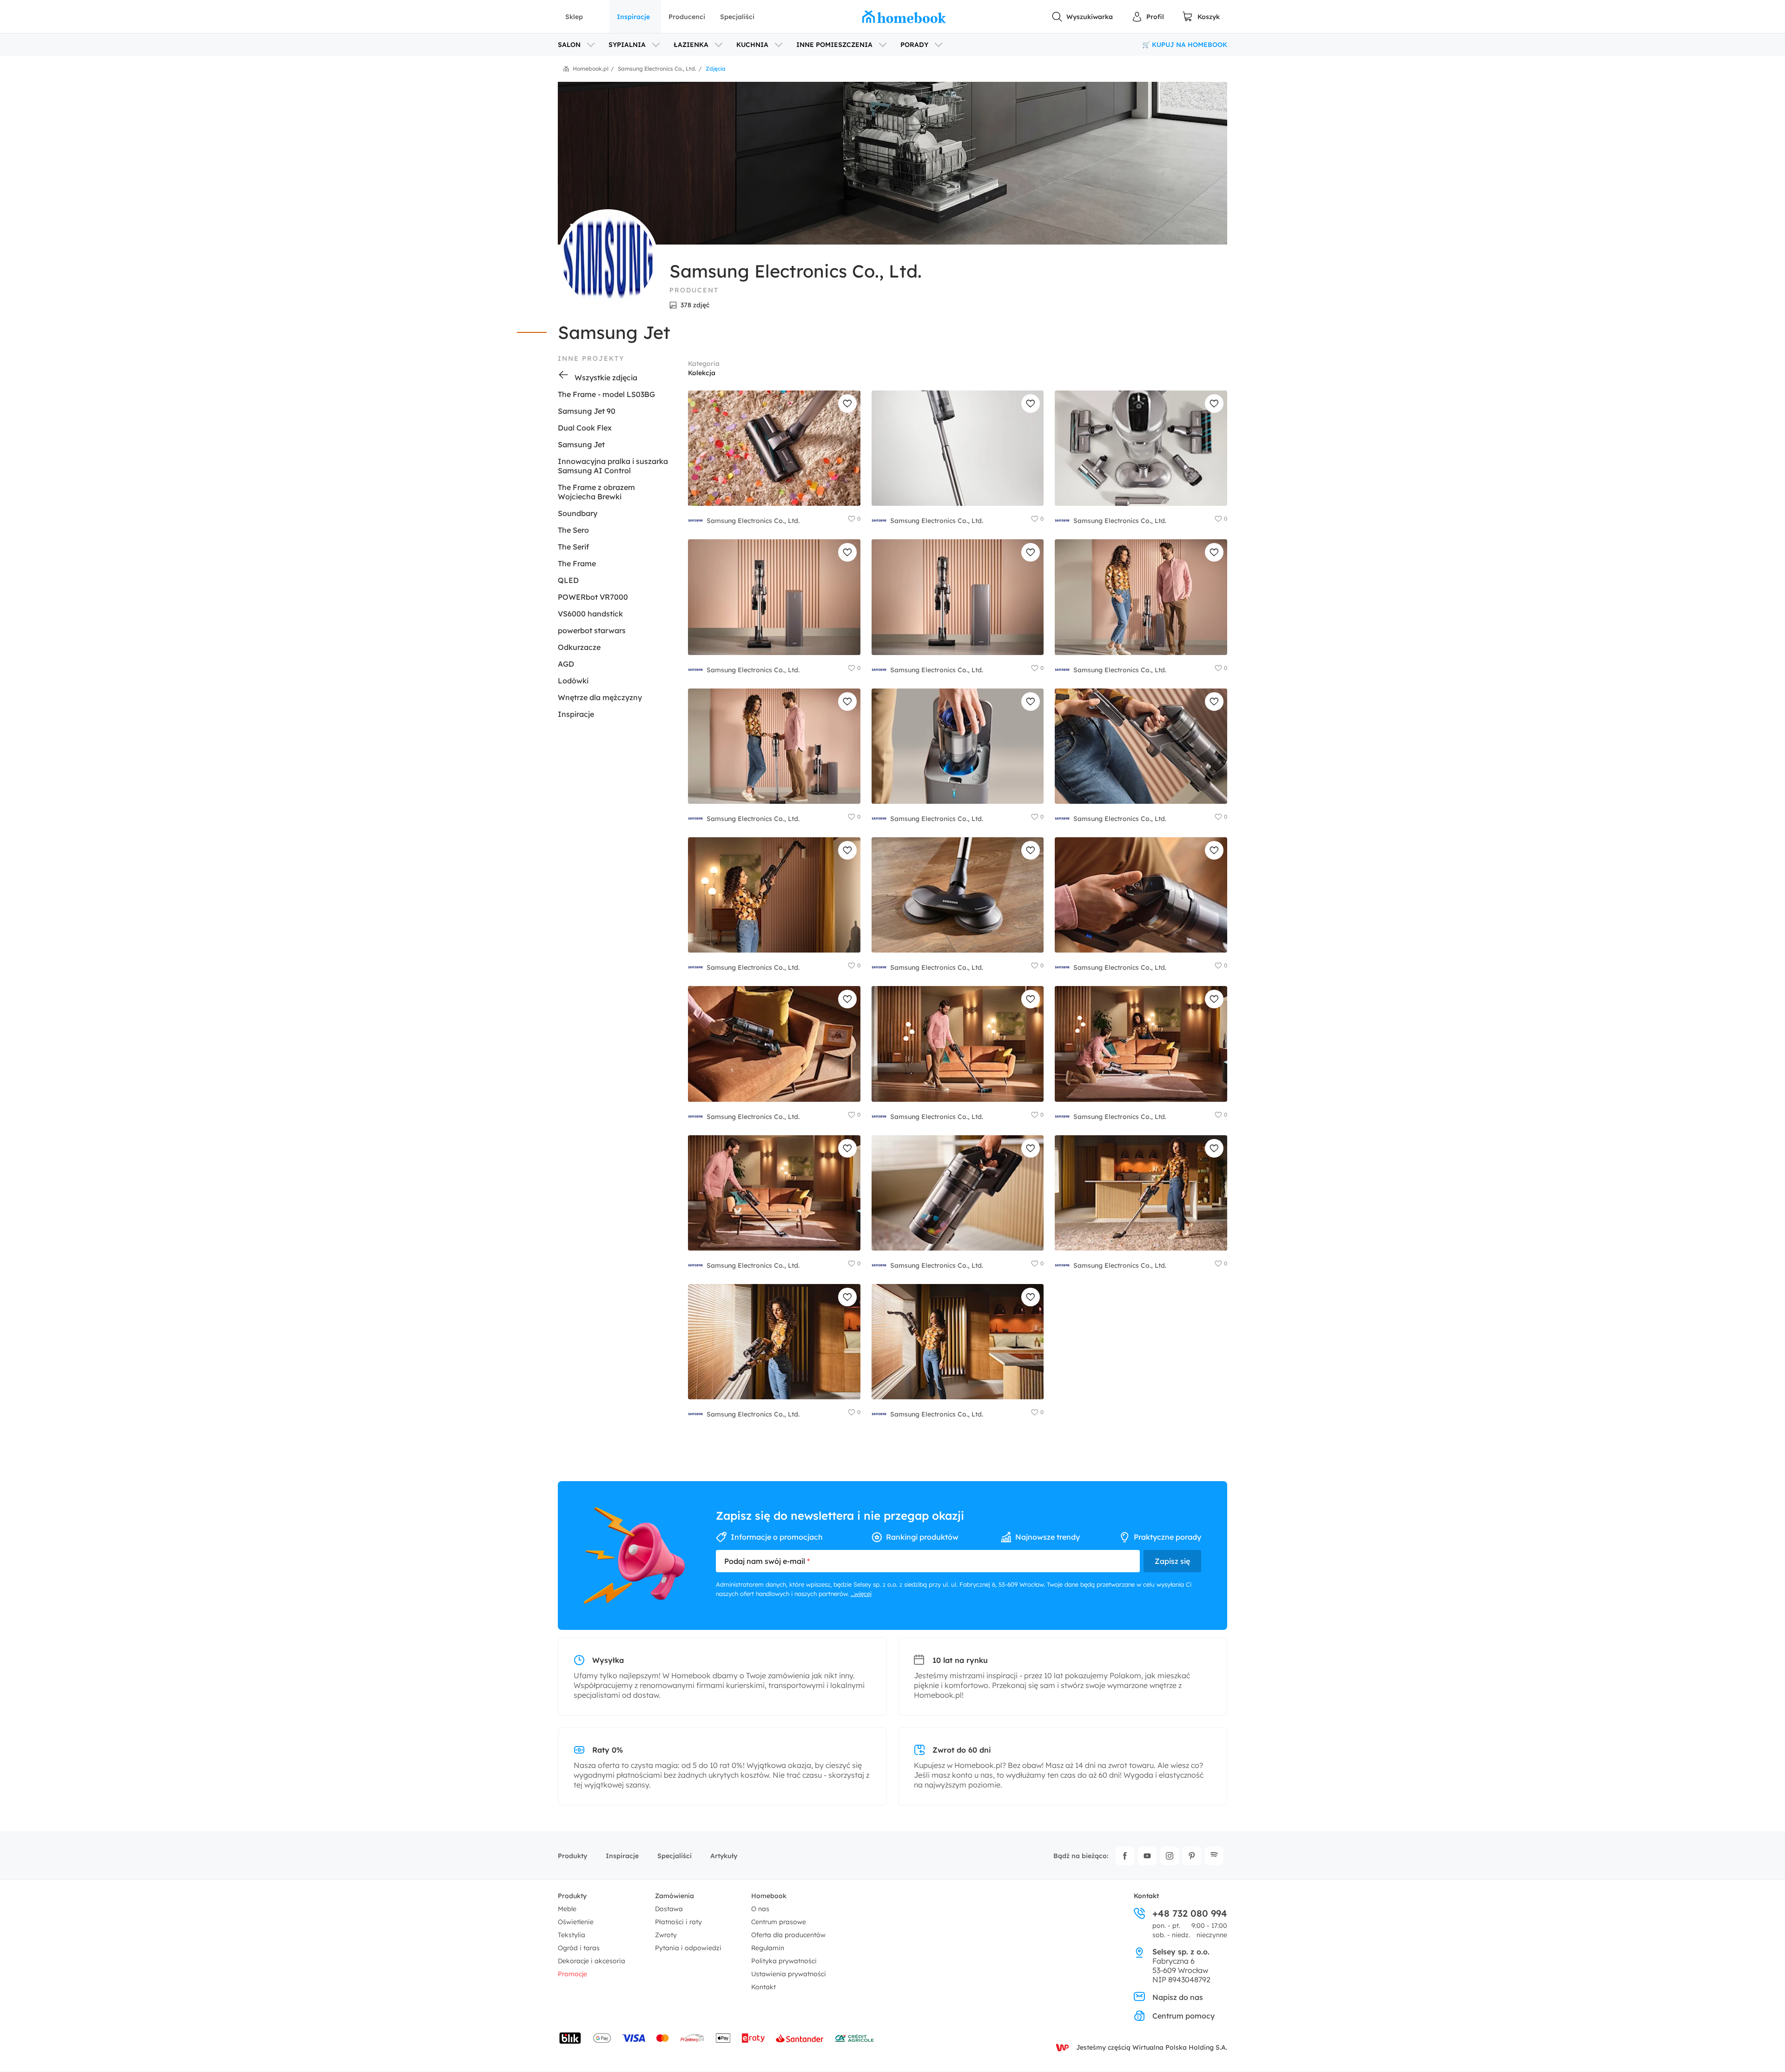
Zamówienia (674, 1896)
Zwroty (666, 1935)
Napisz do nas (1178, 1997)
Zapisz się (1172, 1561)
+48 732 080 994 (1190, 1913)
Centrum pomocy (1183, 2016)
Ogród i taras (579, 1948)
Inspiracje (633, 17)
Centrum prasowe (779, 1922)
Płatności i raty (678, 1922)
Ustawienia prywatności (789, 1974)
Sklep (574, 17)
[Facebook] (1125, 1856)
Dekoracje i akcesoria (592, 1961)
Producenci (687, 17)
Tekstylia (572, 1935)
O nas (760, 1909)
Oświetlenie (576, 1922)
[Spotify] (1214, 1856)
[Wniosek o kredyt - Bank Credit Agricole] (854, 2038)
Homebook (769, 1896)
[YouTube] (1147, 1856)
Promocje (572, 1974)
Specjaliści (737, 17)
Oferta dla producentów (788, 1935)
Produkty (572, 1856)
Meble (567, 1909)
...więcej (861, 1594)
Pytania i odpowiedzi (688, 1948)
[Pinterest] (1192, 1856)
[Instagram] (1170, 1856)
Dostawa (669, 1909)
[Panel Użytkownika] (1148, 17)
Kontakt (764, 1987)
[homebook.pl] (904, 17)
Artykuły (724, 1856)
